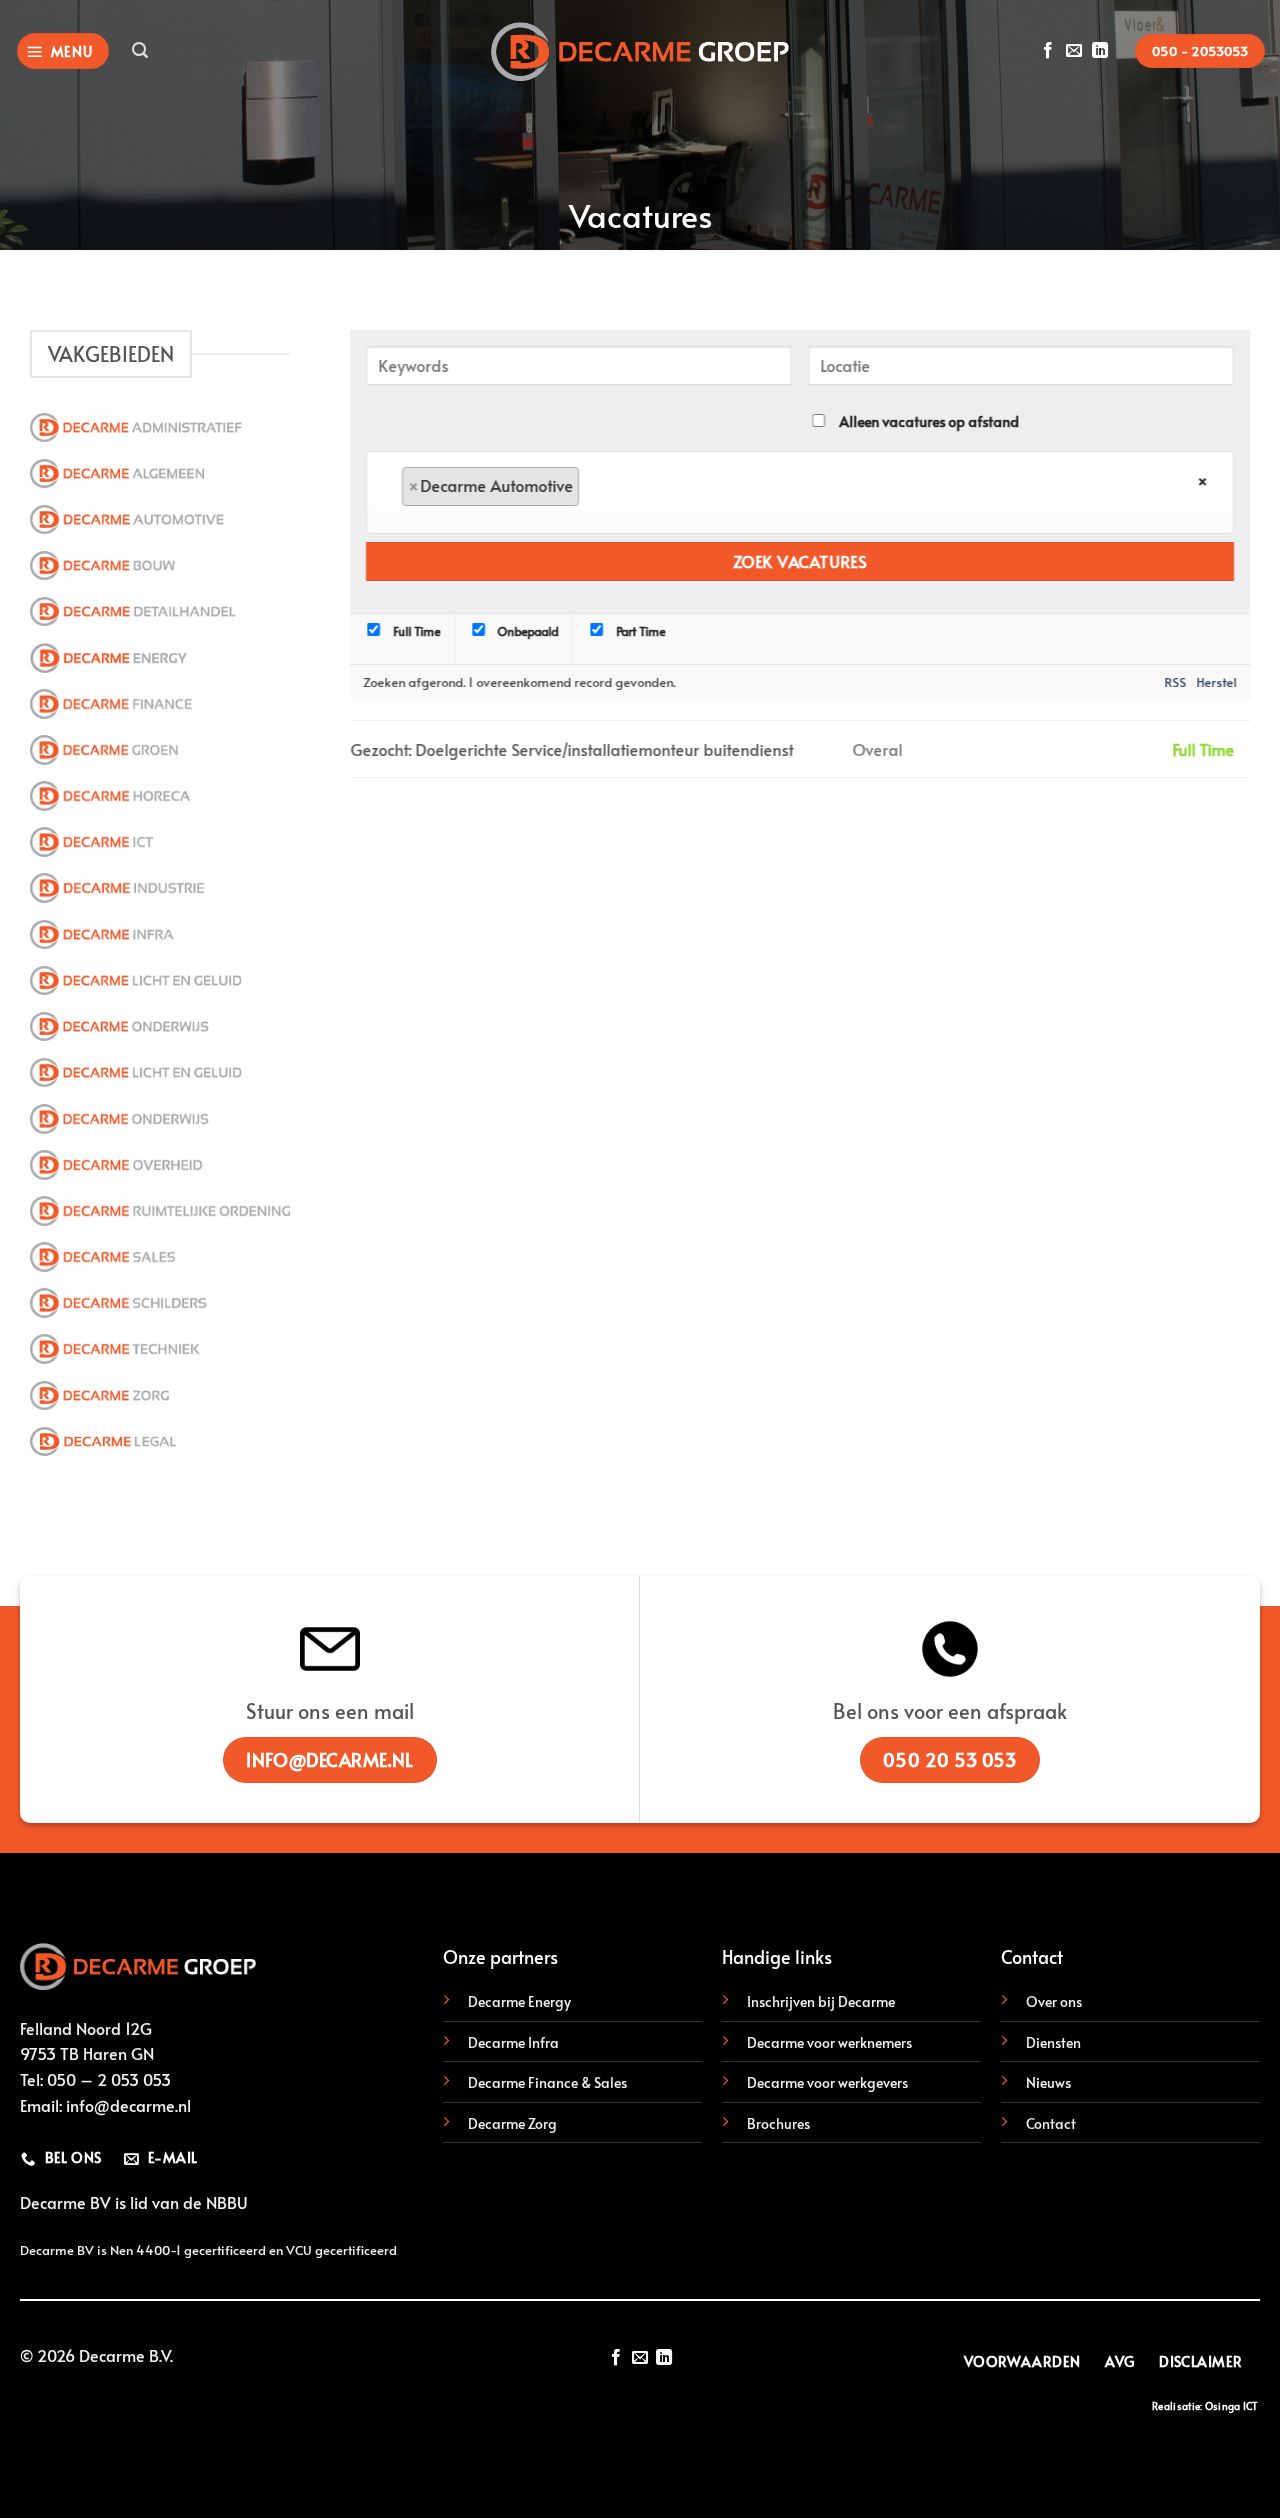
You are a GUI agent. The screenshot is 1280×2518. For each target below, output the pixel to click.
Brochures (778, 2123)
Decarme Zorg (512, 2123)
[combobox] (800, 492)
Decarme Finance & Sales (547, 2082)
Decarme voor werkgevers (827, 2082)
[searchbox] (610, 486)
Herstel (1217, 681)
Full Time (415, 631)
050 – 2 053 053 (109, 2079)
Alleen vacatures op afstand (929, 421)
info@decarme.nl (128, 2105)
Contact (1051, 2123)
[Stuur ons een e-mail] (1074, 51)
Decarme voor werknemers (829, 2042)
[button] (63, 51)
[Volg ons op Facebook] (1048, 51)
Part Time (639, 631)
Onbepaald (527, 631)
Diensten (1053, 2042)
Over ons (1054, 2001)
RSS (1176, 681)
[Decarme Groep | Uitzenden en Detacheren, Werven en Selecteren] (640, 51)
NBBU (227, 2202)
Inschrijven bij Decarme (821, 2001)
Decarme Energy (519, 2001)
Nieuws (1048, 2082)
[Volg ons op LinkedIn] (1100, 51)
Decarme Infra (513, 2042)
